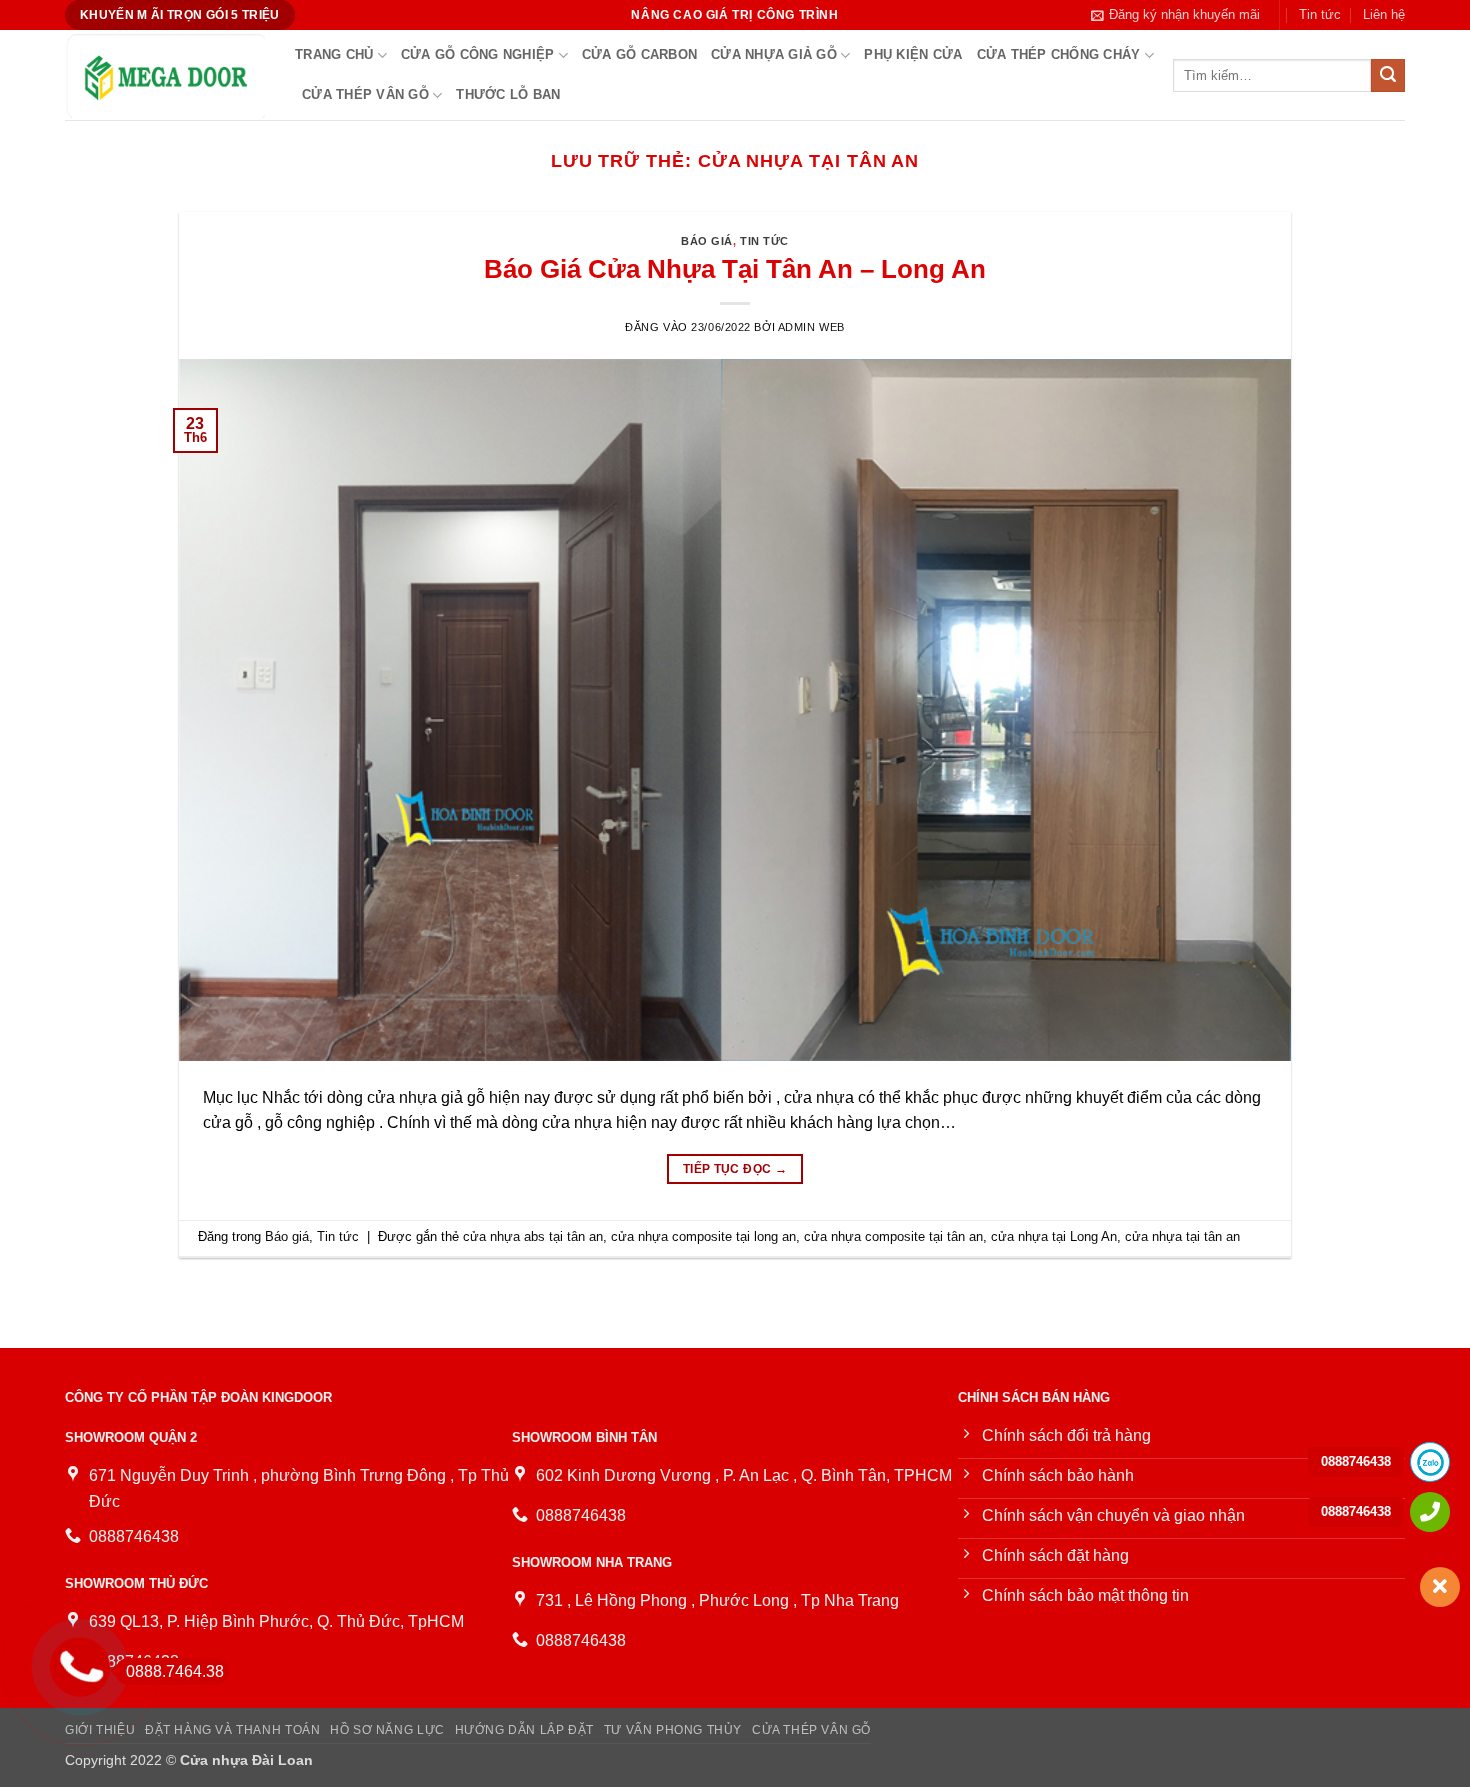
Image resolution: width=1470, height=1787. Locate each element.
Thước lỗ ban (508, 94)
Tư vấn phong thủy (673, 1730)
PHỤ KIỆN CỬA (913, 54)
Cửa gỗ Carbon (639, 54)
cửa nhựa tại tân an (1182, 1236)
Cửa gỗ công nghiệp (478, 54)
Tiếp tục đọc (735, 1169)
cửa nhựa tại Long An (1054, 1236)
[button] (1175, 15)
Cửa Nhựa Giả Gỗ (774, 54)
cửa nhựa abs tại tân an (533, 1236)
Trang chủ (334, 54)
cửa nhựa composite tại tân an (893, 1236)
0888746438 (1356, 1461)
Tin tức (1320, 14)
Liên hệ (1384, 14)
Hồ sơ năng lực (387, 1730)
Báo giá (707, 241)
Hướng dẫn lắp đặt (524, 1730)
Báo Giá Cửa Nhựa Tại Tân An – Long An (735, 269)
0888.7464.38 (175, 1671)
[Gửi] (1388, 76)
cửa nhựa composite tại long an (703, 1236)
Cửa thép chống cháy (1059, 54)
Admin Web (811, 327)
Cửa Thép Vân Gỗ (365, 94)
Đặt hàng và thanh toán (232, 1730)
